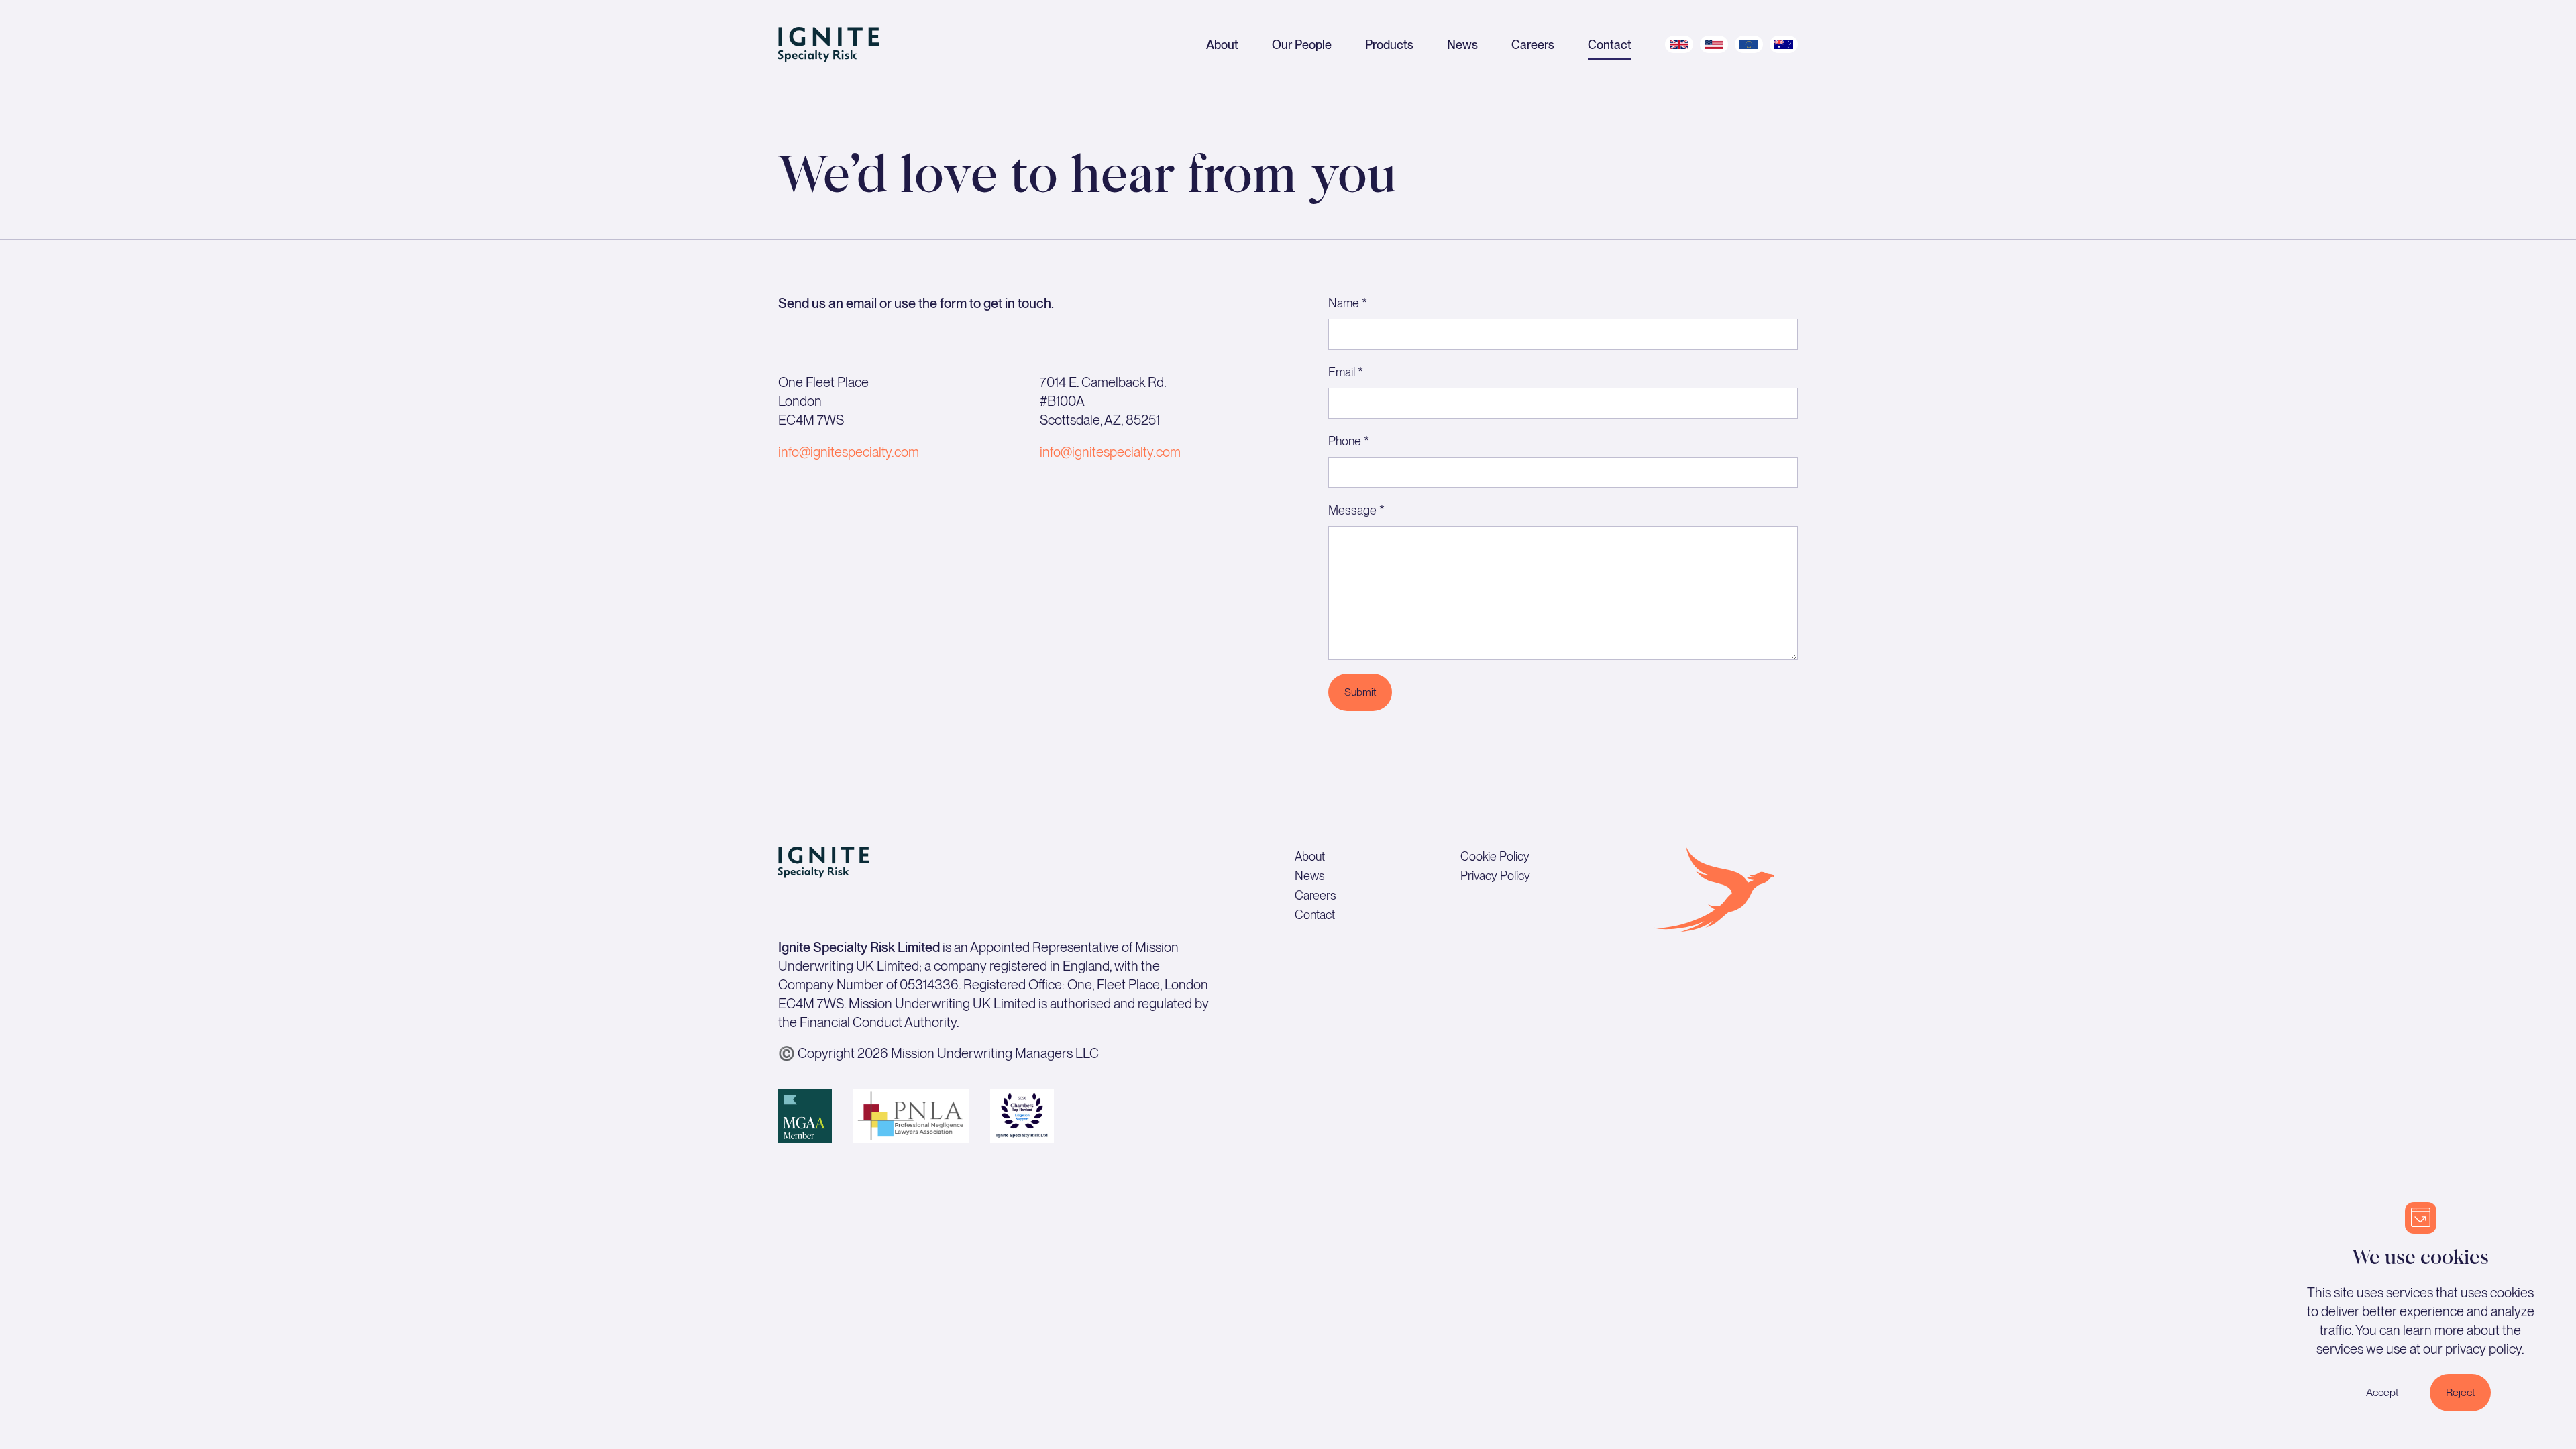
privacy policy (2483, 1349)
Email (1346, 372)
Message (1356, 510)
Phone (1349, 441)
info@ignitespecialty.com (849, 452)
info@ (1056, 452)
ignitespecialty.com (1126, 452)
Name (1348, 303)
